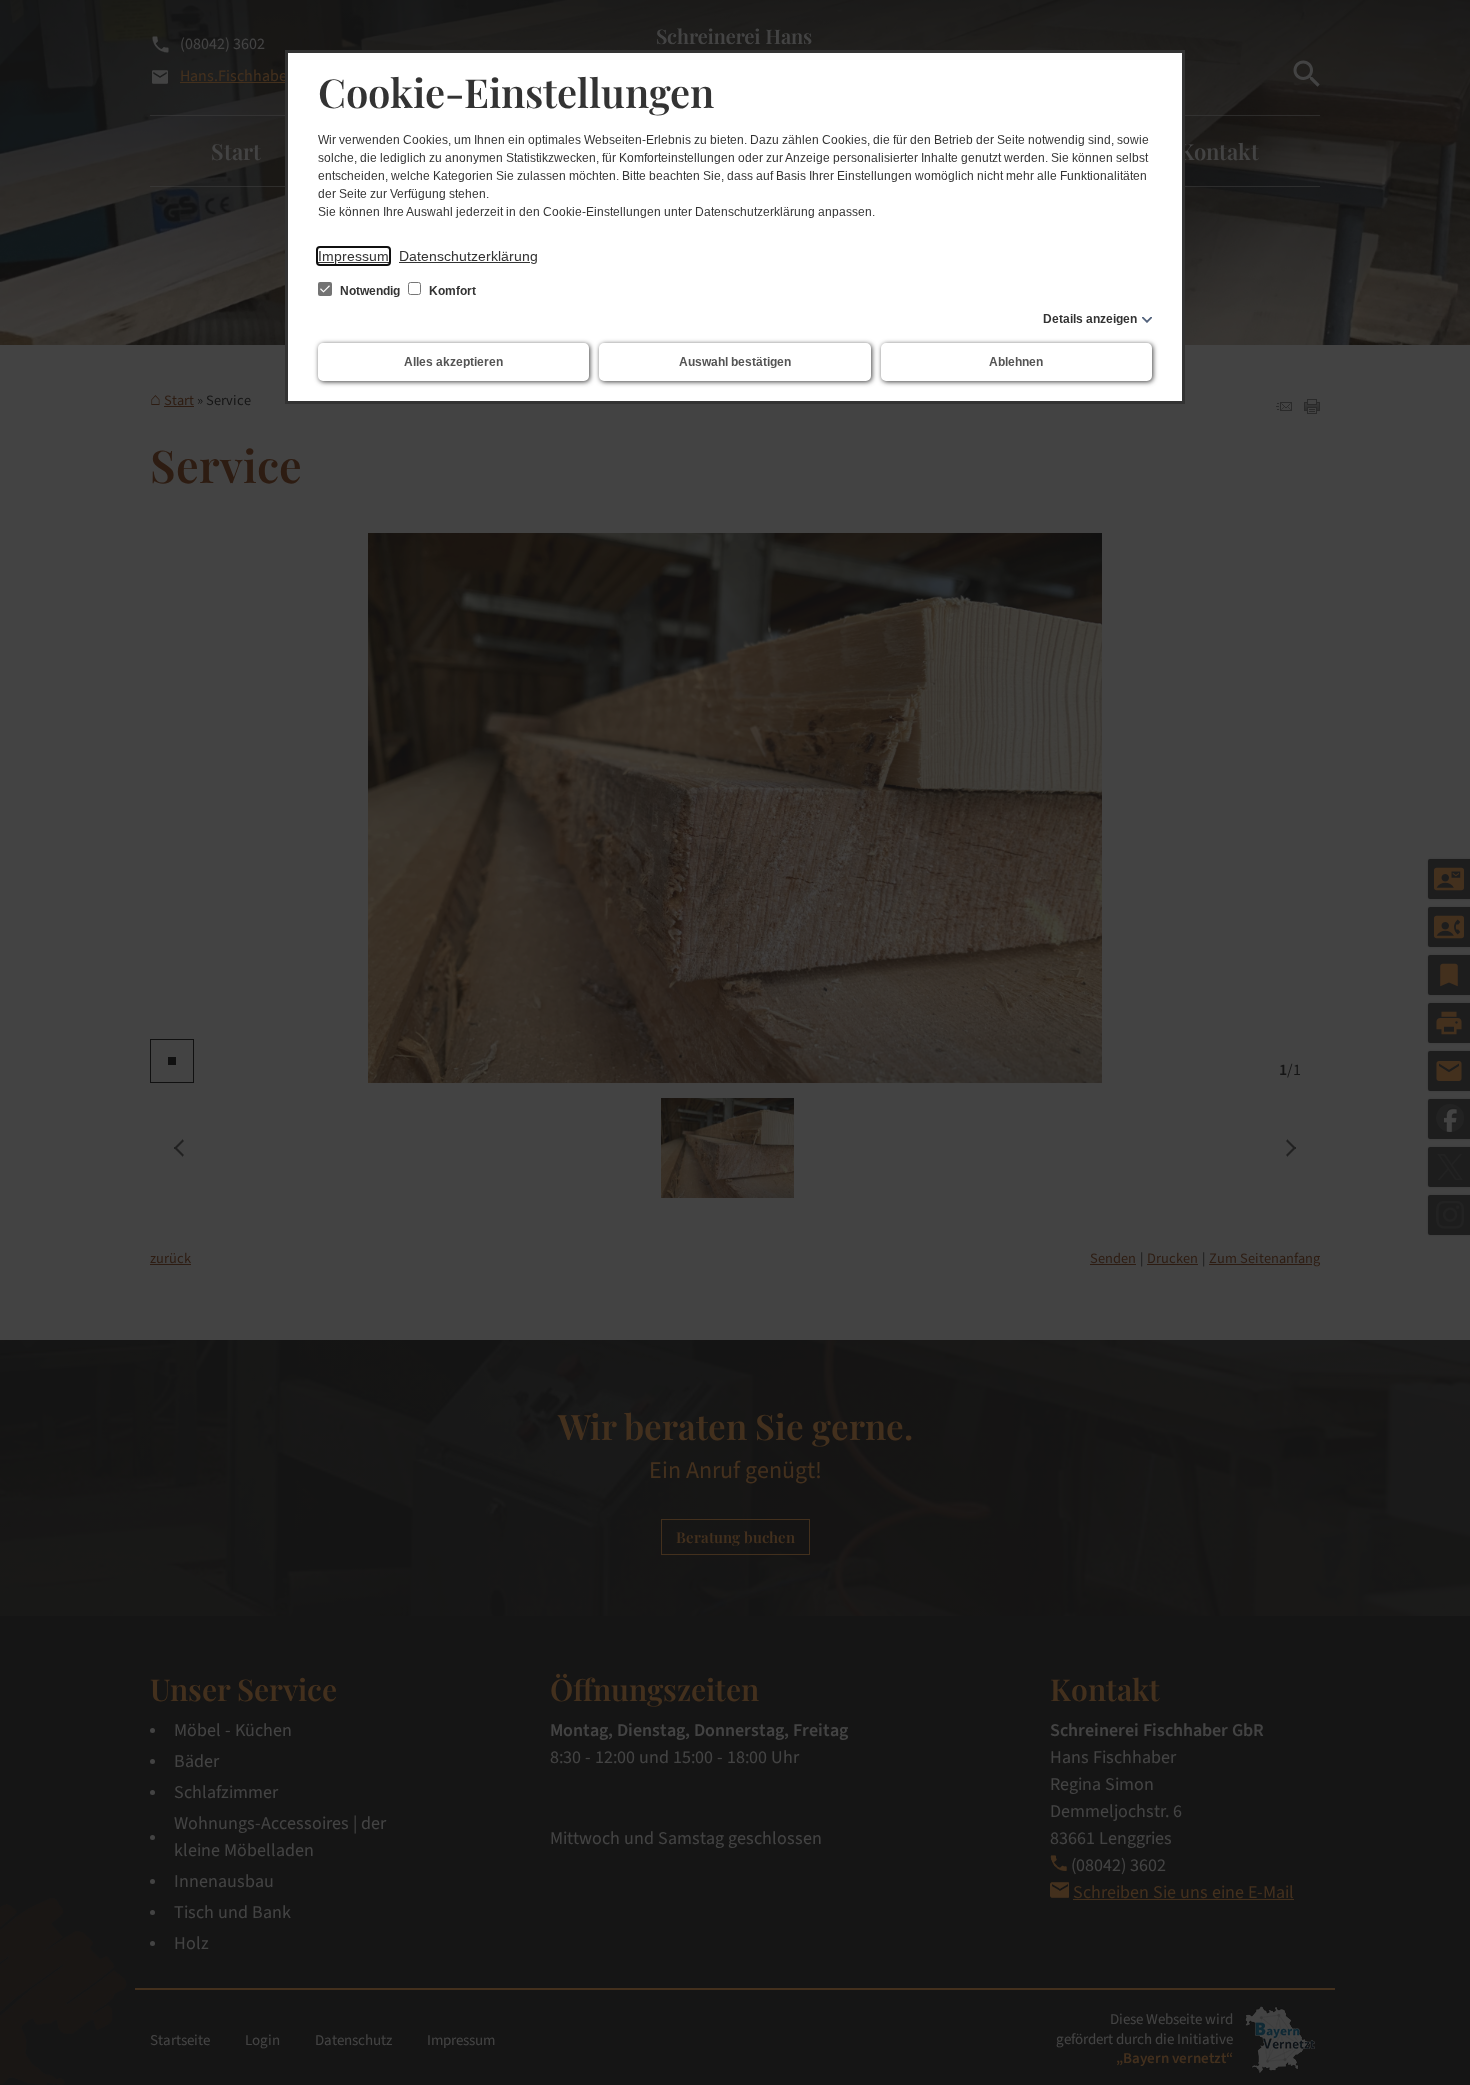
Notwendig (370, 291)
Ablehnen (1016, 362)
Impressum (353, 256)
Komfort (451, 291)
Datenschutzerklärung (468, 256)
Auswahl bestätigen (735, 362)
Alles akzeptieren (453, 362)
